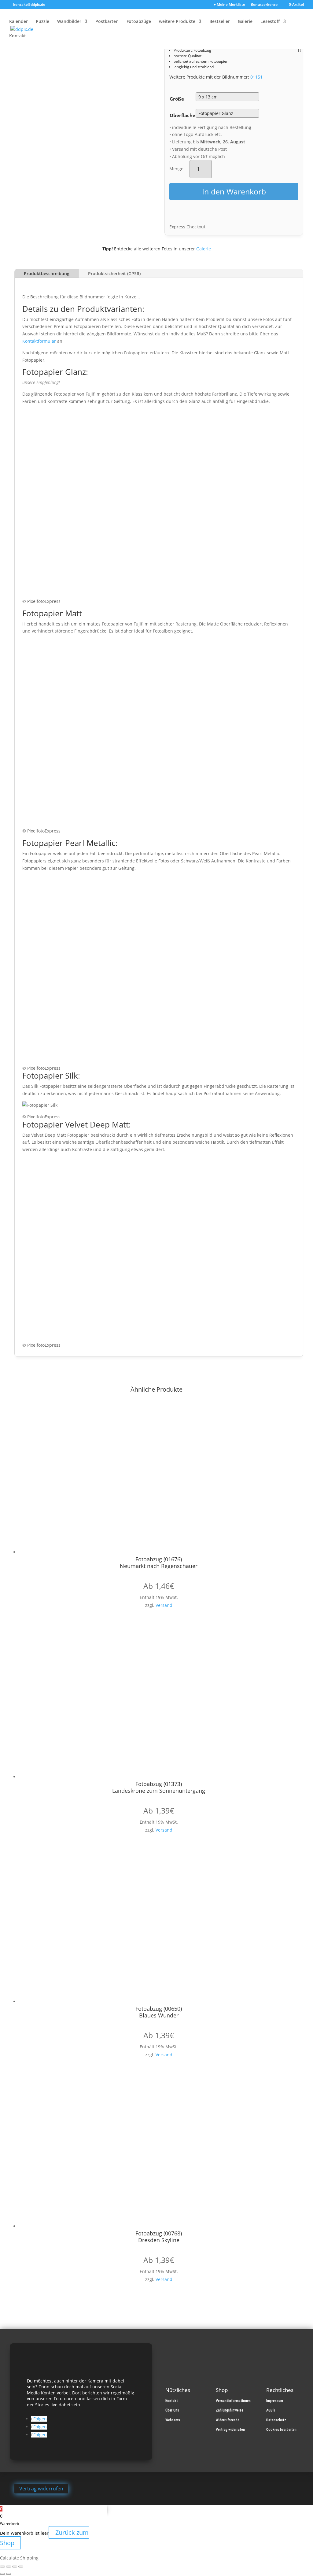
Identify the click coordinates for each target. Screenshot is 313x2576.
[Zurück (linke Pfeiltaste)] (2, 2574)
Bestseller (220, 22)
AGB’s (271, 2410)
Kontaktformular (39, 341)
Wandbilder (69, 22)
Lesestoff (270, 22)
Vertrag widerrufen (230, 2430)
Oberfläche (182, 115)
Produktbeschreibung (47, 273)
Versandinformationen (233, 2401)
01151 (256, 77)
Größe (177, 99)
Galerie (245, 22)
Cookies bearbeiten (281, 2430)
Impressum (275, 2401)
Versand (164, 1605)
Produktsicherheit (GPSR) (114, 273)
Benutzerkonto (264, 5)
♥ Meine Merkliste (229, 5)
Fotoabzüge (139, 22)
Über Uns (172, 2410)
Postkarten (107, 22)
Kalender (18, 22)
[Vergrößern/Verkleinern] (2, 2567)
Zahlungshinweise (230, 2410)
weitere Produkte (177, 22)
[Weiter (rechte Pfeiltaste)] (9, 2574)
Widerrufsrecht (227, 2420)
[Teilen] (15, 2567)
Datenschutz (276, 2420)
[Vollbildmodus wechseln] (9, 2567)
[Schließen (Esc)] (21, 2567)
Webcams (173, 2420)
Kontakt (18, 36)
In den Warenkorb (234, 191)
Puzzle (42, 22)
